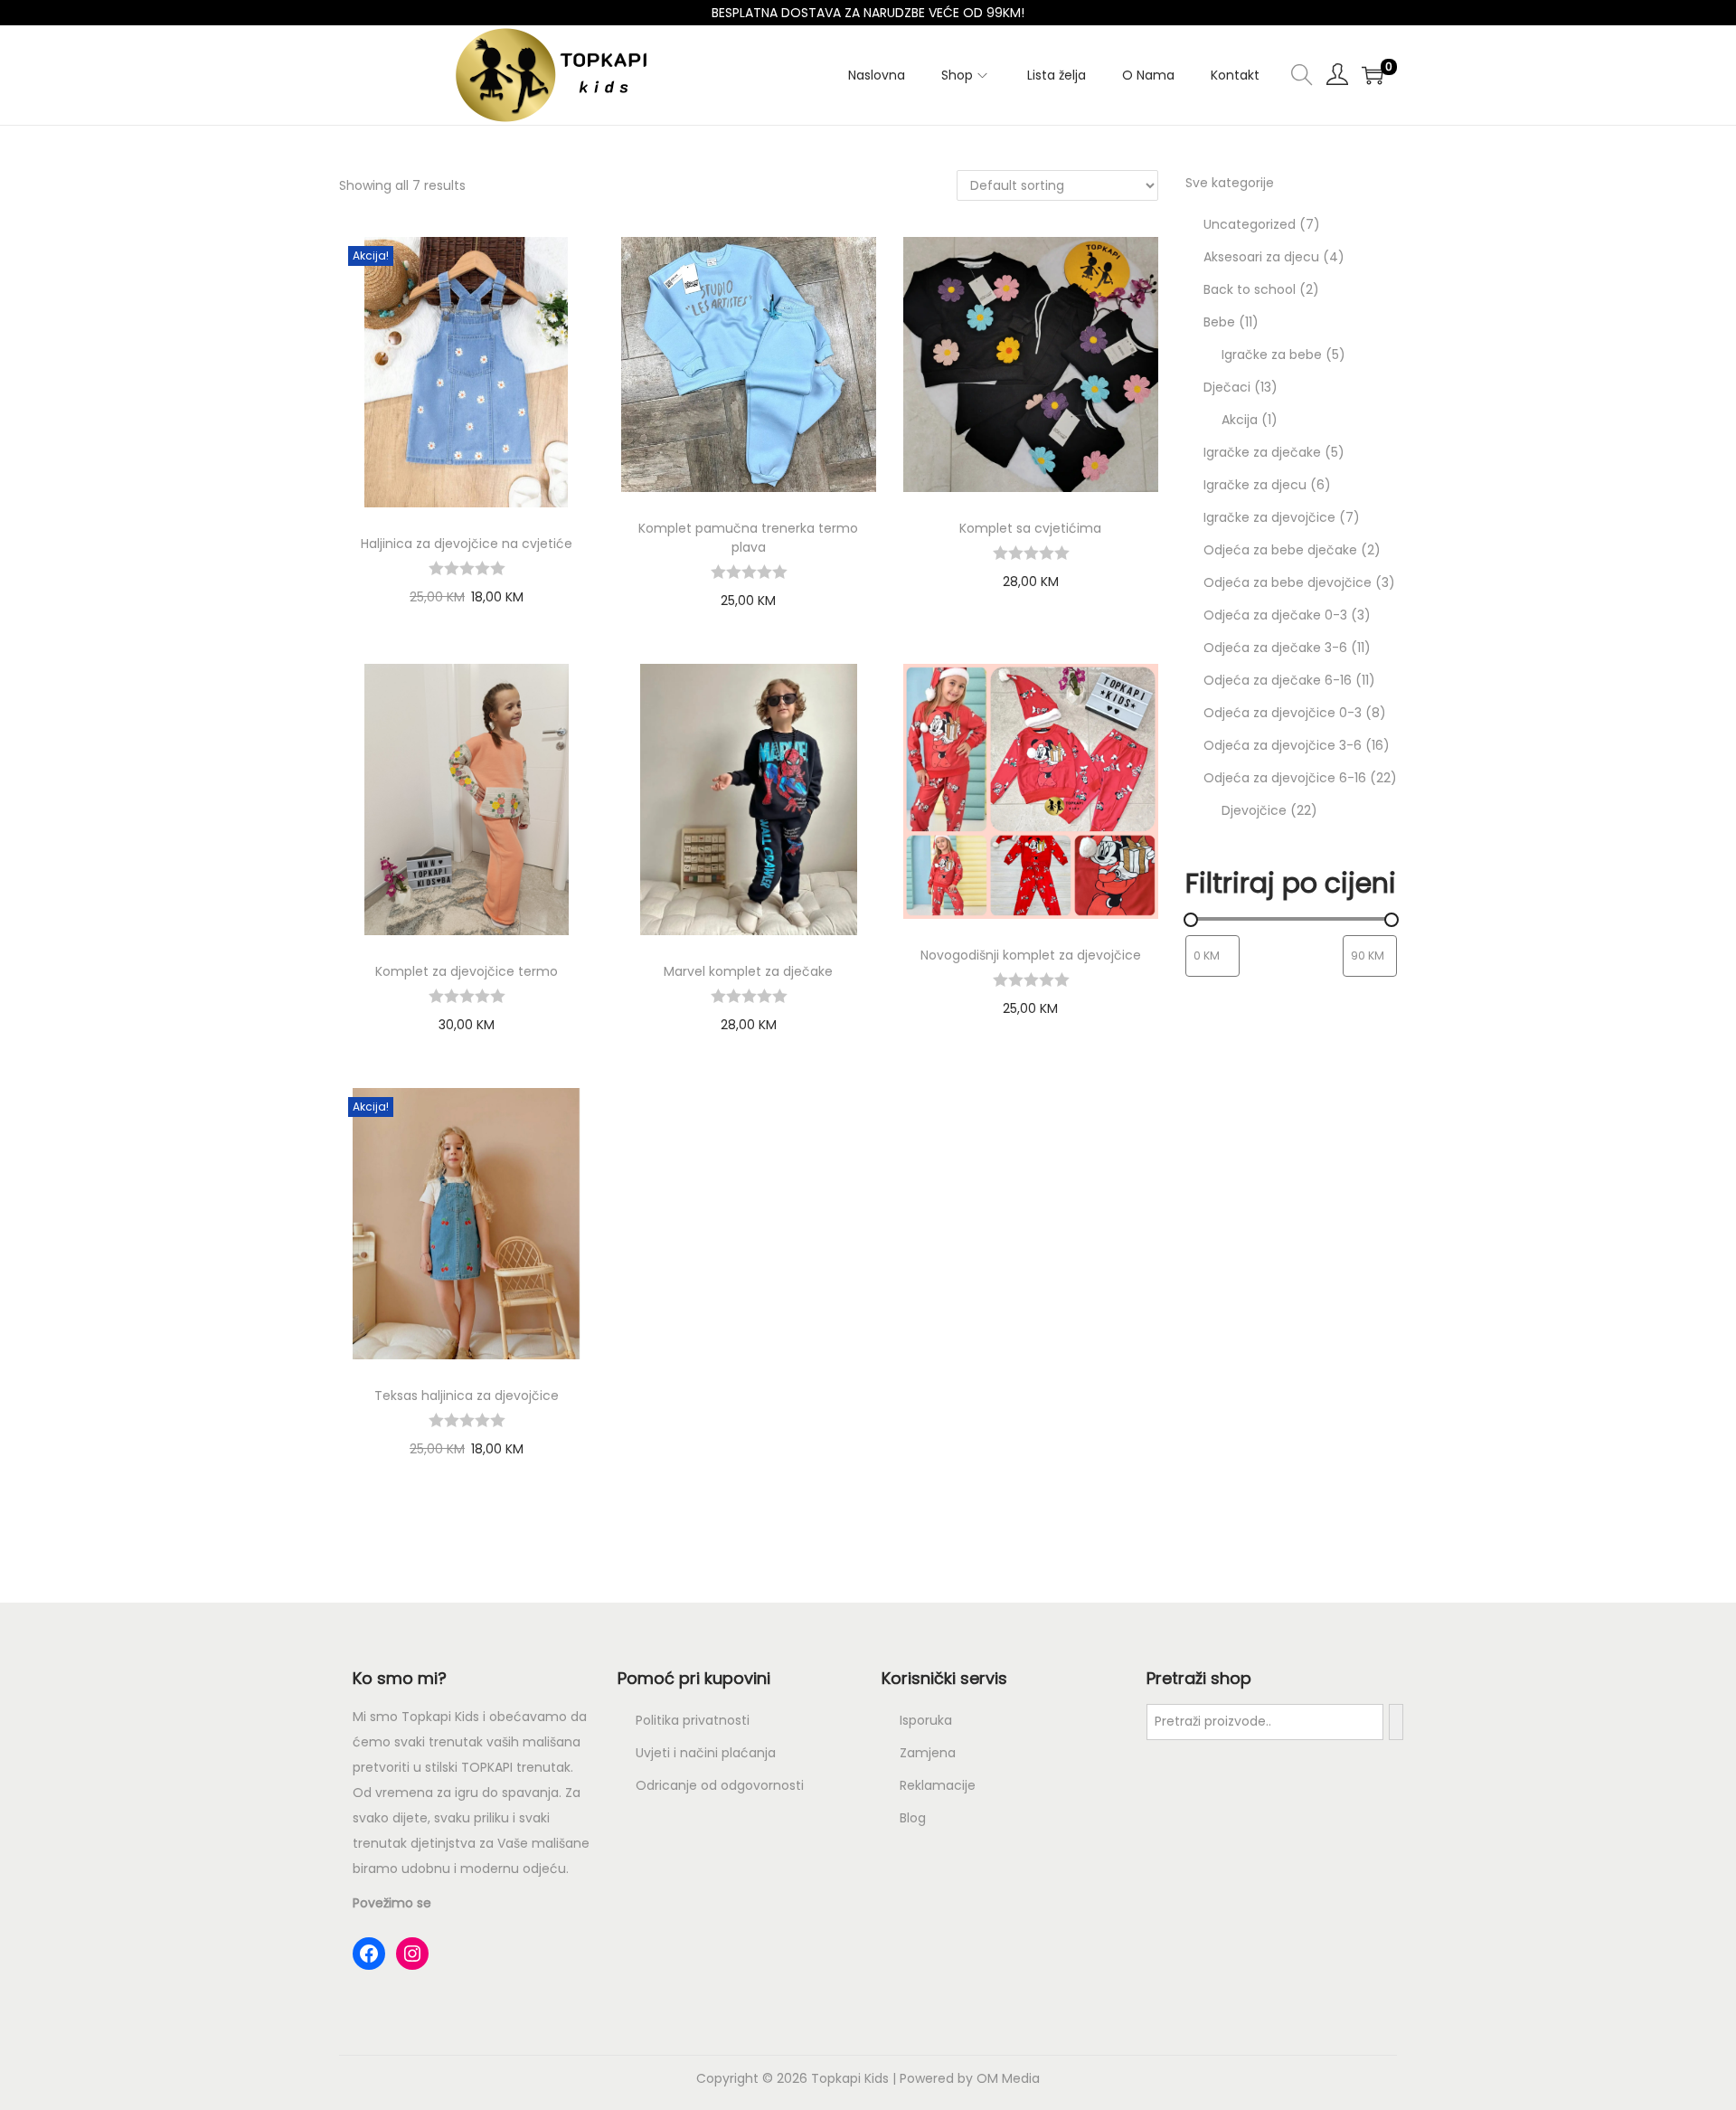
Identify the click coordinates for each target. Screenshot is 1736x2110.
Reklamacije (938, 1785)
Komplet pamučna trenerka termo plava (748, 538)
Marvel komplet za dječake (748, 971)
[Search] (1396, 1722)
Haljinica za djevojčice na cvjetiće (467, 544)
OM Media (1008, 2078)
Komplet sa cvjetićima (1030, 528)
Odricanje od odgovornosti (720, 1785)
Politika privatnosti (693, 1720)
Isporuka (926, 1720)
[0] (1373, 75)
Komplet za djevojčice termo (467, 971)
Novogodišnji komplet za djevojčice (1031, 955)
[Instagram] (412, 1954)
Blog (913, 1818)
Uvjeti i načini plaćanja (706, 1753)
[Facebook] (369, 1954)
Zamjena (928, 1753)
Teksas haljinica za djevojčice (467, 1396)
